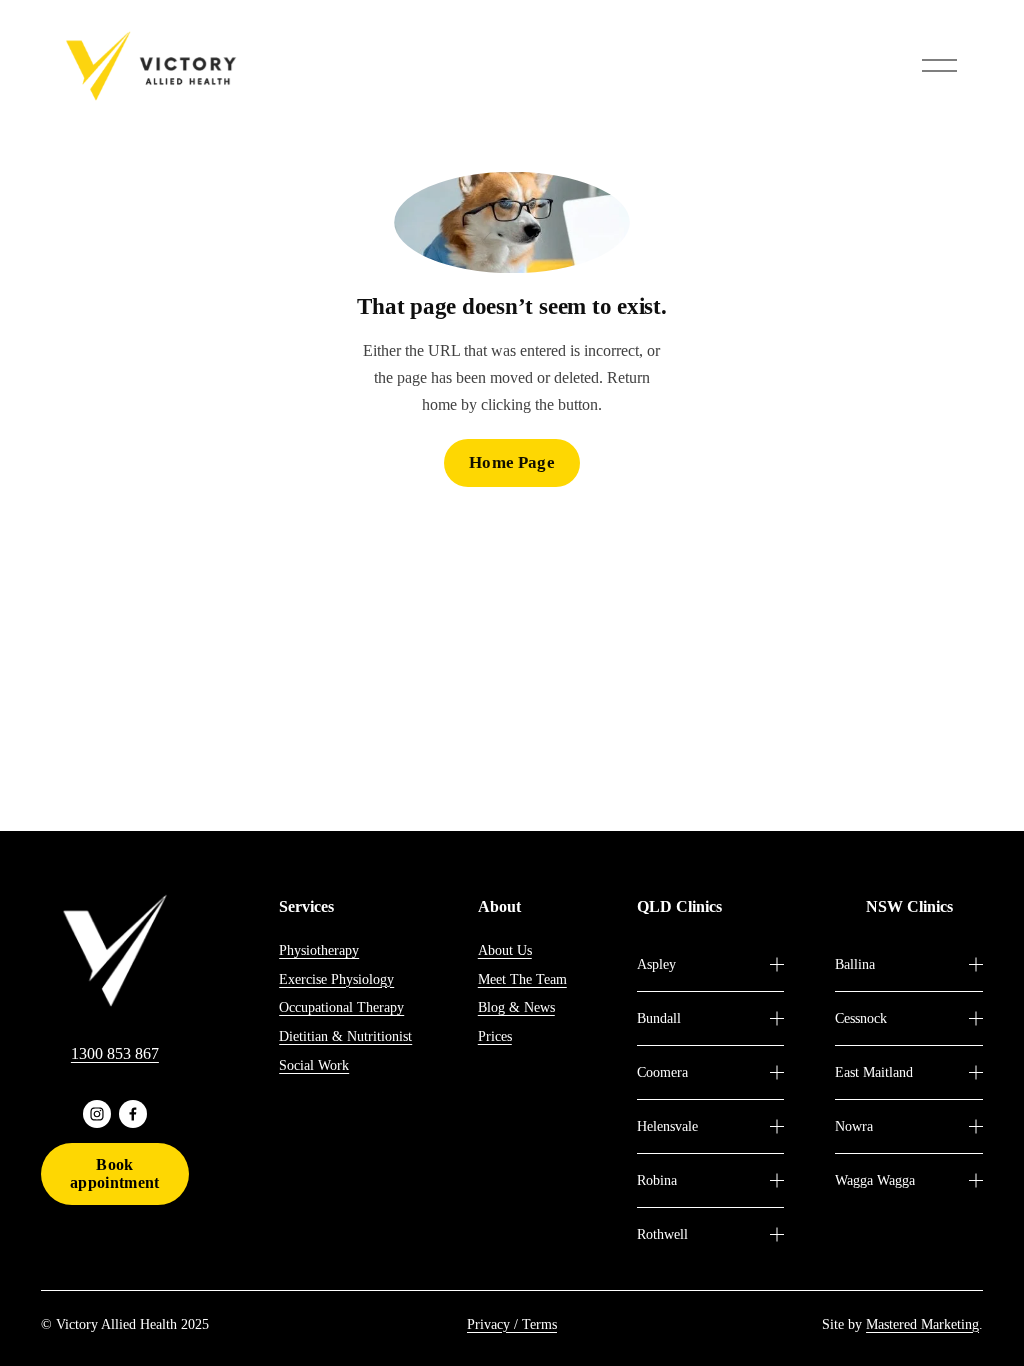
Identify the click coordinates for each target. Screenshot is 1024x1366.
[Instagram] (97, 1114)
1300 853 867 (115, 1053)
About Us (505, 950)
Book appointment (115, 1173)
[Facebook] (133, 1114)
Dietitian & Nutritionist (345, 1036)
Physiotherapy (319, 950)
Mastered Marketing (922, 1324)
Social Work (314, 1065)
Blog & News (516, 1007)
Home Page (512, 462)
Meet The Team (522, 979)
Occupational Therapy (341, 1007)
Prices (495, 1036)
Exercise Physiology (336, 979)
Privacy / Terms (512, 1324)
